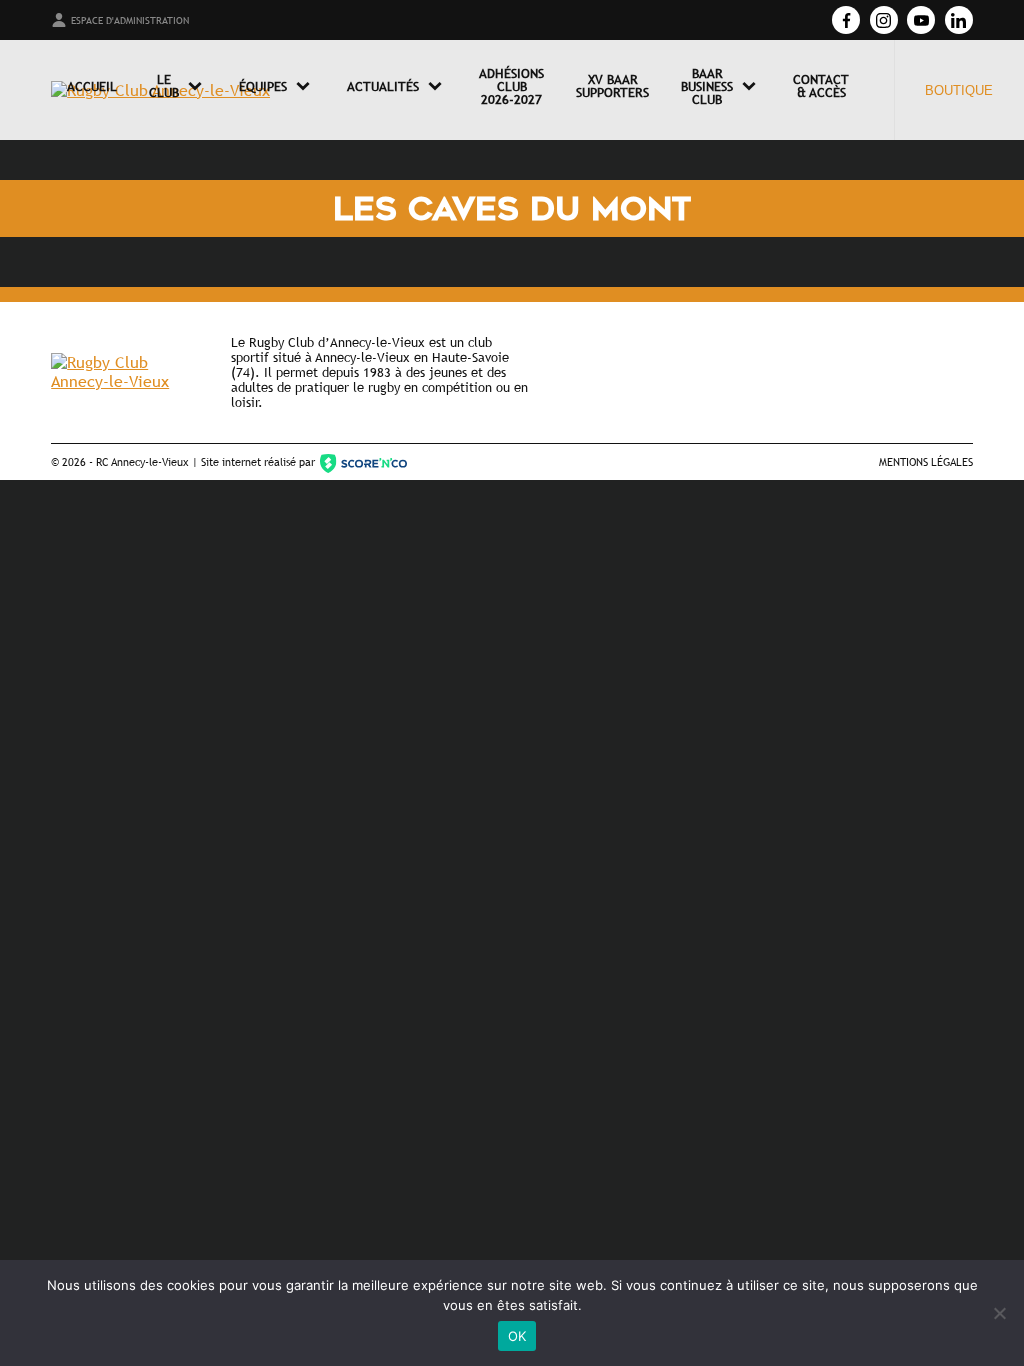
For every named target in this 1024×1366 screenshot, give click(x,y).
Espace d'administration (130, 20)
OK (517, 1336)
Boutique (959, 90)
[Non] (999, 1313)
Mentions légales (926, 461)
